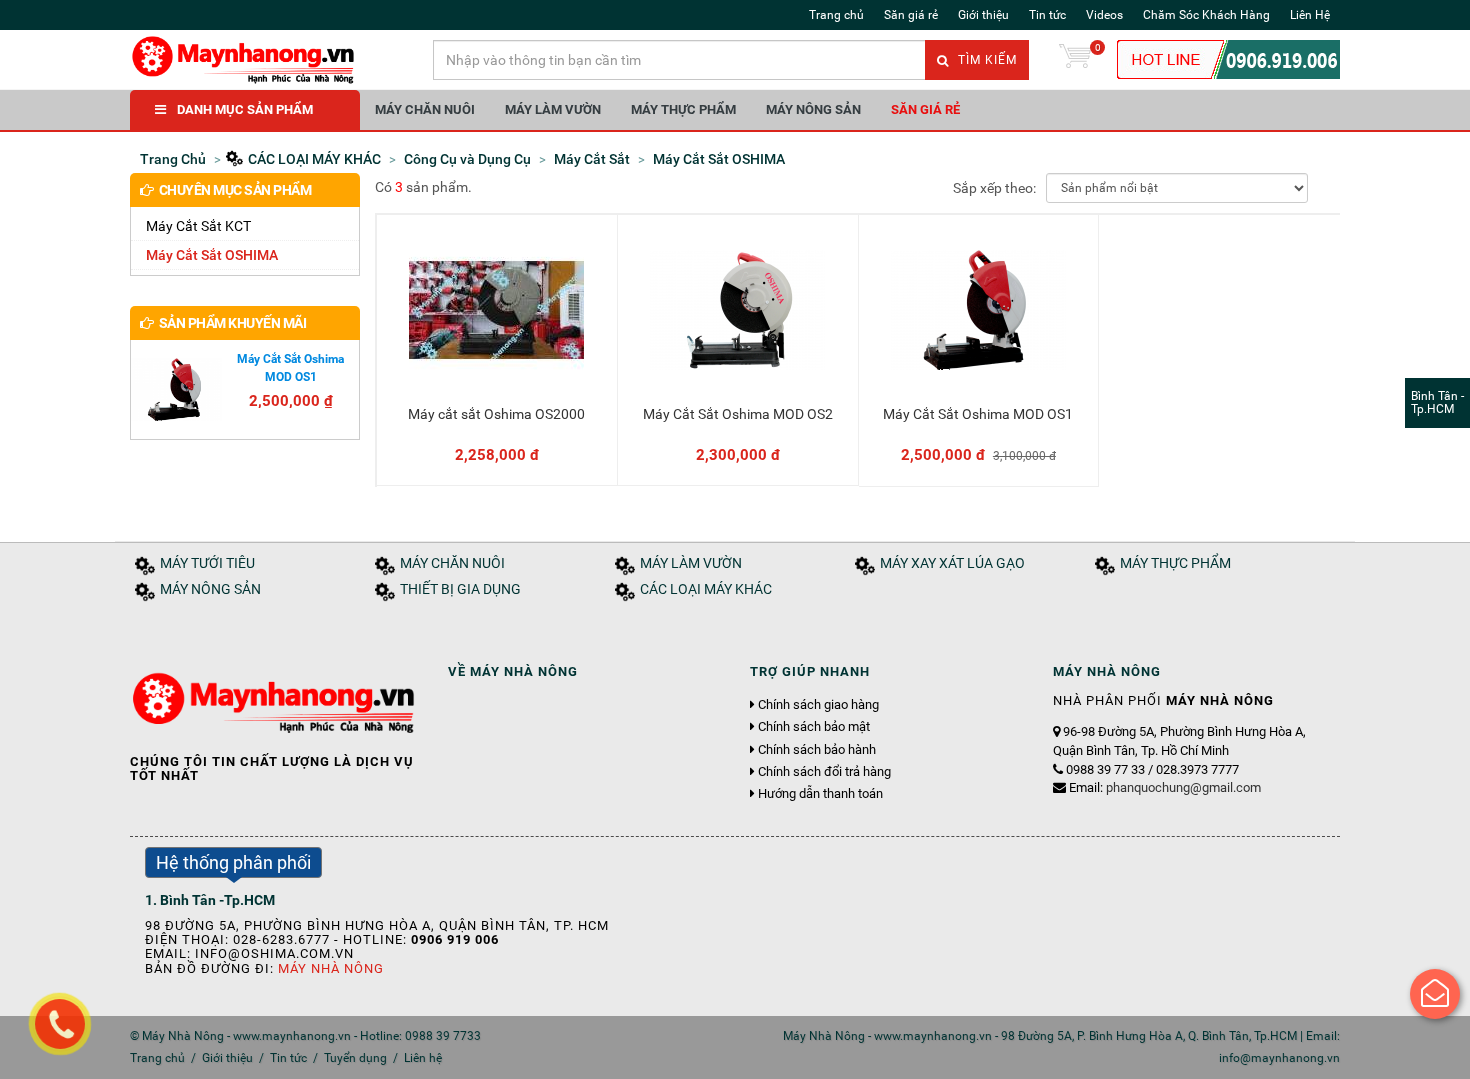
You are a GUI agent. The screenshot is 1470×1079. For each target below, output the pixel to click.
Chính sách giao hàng (818, 705)
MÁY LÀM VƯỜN (553, 109)
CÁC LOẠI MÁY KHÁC (706, 589)
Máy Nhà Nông (331, 968)
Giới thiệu (983, 15)
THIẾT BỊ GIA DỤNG (460, 589)
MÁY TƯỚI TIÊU (207, 563)
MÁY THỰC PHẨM (683, 109)
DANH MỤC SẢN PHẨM (245, 109)
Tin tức (1047, 15)
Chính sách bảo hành (817, 750)
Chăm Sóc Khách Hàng (1206, 15)
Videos (1104, 15)
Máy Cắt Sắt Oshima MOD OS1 (978, 414)
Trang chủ (836, 15)
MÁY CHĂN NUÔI (425, 109)
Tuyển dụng (355, 1058)
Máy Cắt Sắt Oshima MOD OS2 (738, 414)
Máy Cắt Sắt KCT (198, 226)
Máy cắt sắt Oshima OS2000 (496, 414)
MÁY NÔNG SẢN (813, 109)
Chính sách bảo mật (814, 727)
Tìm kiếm (985, 60)
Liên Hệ (1310, 15)
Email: (1165, 787)
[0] (1075, 60)
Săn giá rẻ (911, 15)
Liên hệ (423, 1058)
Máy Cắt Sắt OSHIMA (212, 255)
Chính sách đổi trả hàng (824, 772)
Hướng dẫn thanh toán (820, 794)
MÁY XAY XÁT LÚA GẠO (952, 563)
